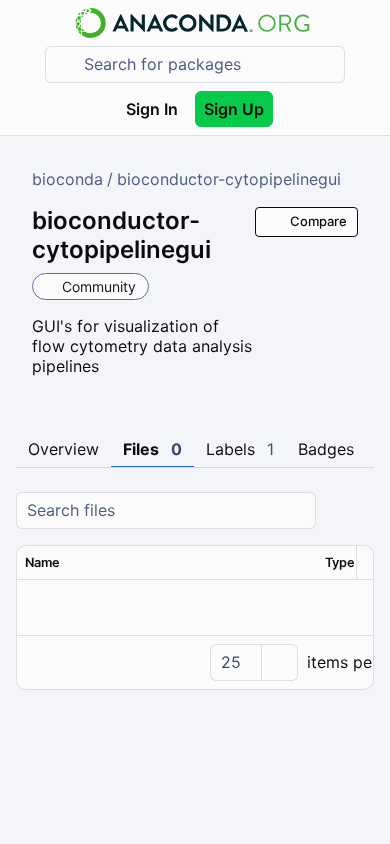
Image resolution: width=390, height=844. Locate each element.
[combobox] (209, 64)
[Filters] (356, 510)
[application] (195, 662)
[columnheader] (167, 563)
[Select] (279, 662)
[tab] (63, 450)
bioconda (67, 179)
